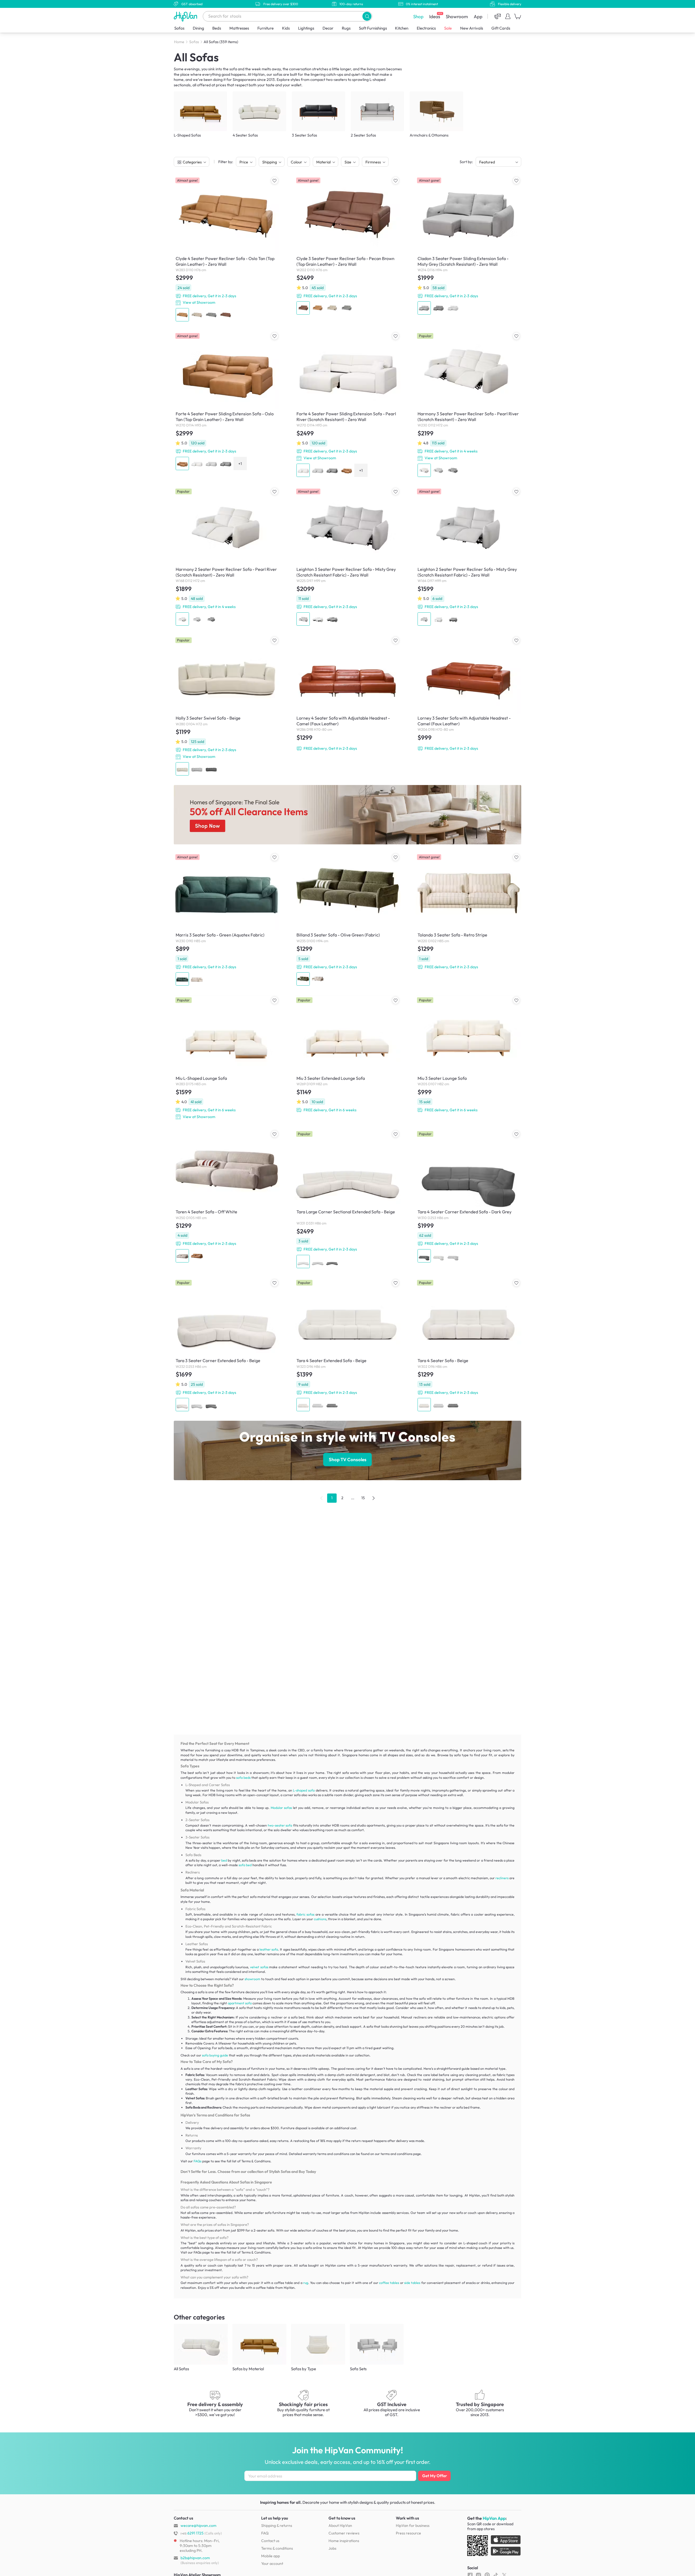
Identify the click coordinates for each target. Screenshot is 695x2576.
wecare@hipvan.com (198, 2526)
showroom (252, 1979)
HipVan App (494, 2518)
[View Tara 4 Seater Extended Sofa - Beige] (347, 1345)
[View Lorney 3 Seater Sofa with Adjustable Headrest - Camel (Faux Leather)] (468, 694)
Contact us (270, 2541)
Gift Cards (501, 28)
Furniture (266, 28)
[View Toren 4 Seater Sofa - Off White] (227, 1197)
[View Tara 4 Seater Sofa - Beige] (468, 1345)
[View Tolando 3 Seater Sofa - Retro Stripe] (468, 912)
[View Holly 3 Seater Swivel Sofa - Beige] (227, 706)
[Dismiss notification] (100, 2542)
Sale (448, 28)
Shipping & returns (277, 2526)
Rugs (346, 28)
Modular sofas (281, 1808)
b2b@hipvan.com (195, 2558)
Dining (198, 28)
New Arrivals (472, 28)
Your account (272, 2564)
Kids (286, 28)
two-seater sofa (280, 1825)
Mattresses (239, 28)
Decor (328, 28)
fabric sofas (305, 1914)
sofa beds (243, 1778)
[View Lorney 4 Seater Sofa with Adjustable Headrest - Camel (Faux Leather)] (347, 694)
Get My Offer (435, 2476)
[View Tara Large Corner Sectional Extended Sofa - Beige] (347, 1200)
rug (306, 2283)
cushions (320, 1919)
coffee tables (389, 2283)
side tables (412, 2283)
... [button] (353, 1498)
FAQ (265, 2533)
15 (363, 1498)
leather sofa (269, 1949)
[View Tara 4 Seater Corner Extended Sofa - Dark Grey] (468, 1197)
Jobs (332, 2548)
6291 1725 (192, 2533)
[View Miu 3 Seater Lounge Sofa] (468, 1055)
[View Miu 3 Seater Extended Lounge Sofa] (347, 1055)
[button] (367, 16)
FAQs (198, 2161)
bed (224, 1860)
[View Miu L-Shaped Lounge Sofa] (227, 1058)
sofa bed (245, 1865)
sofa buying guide (215, 2055)
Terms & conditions (277, 2548)
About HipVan (340, 2526)
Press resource (408, 2533)
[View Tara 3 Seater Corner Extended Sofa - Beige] (227, 1345)
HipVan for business (413, 2526)
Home (179, 42)
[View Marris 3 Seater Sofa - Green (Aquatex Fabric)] (227, 920)
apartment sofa (240, 2003)
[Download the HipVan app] (494, 2547)
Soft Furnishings (373, 28)
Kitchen (402, 28)
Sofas (179, 28)
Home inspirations (344, 2541)
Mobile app (271, 2556)
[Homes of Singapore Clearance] (347, 815)
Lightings (306, 28)
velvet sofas (259, 1967)
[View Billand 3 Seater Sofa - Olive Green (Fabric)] (347, 920)
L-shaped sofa (304, 1790)
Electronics (426, 28)
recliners (502, 1878)
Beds (217, 28)
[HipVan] (186, 16)
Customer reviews (344, 2533)
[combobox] (288, 16)
